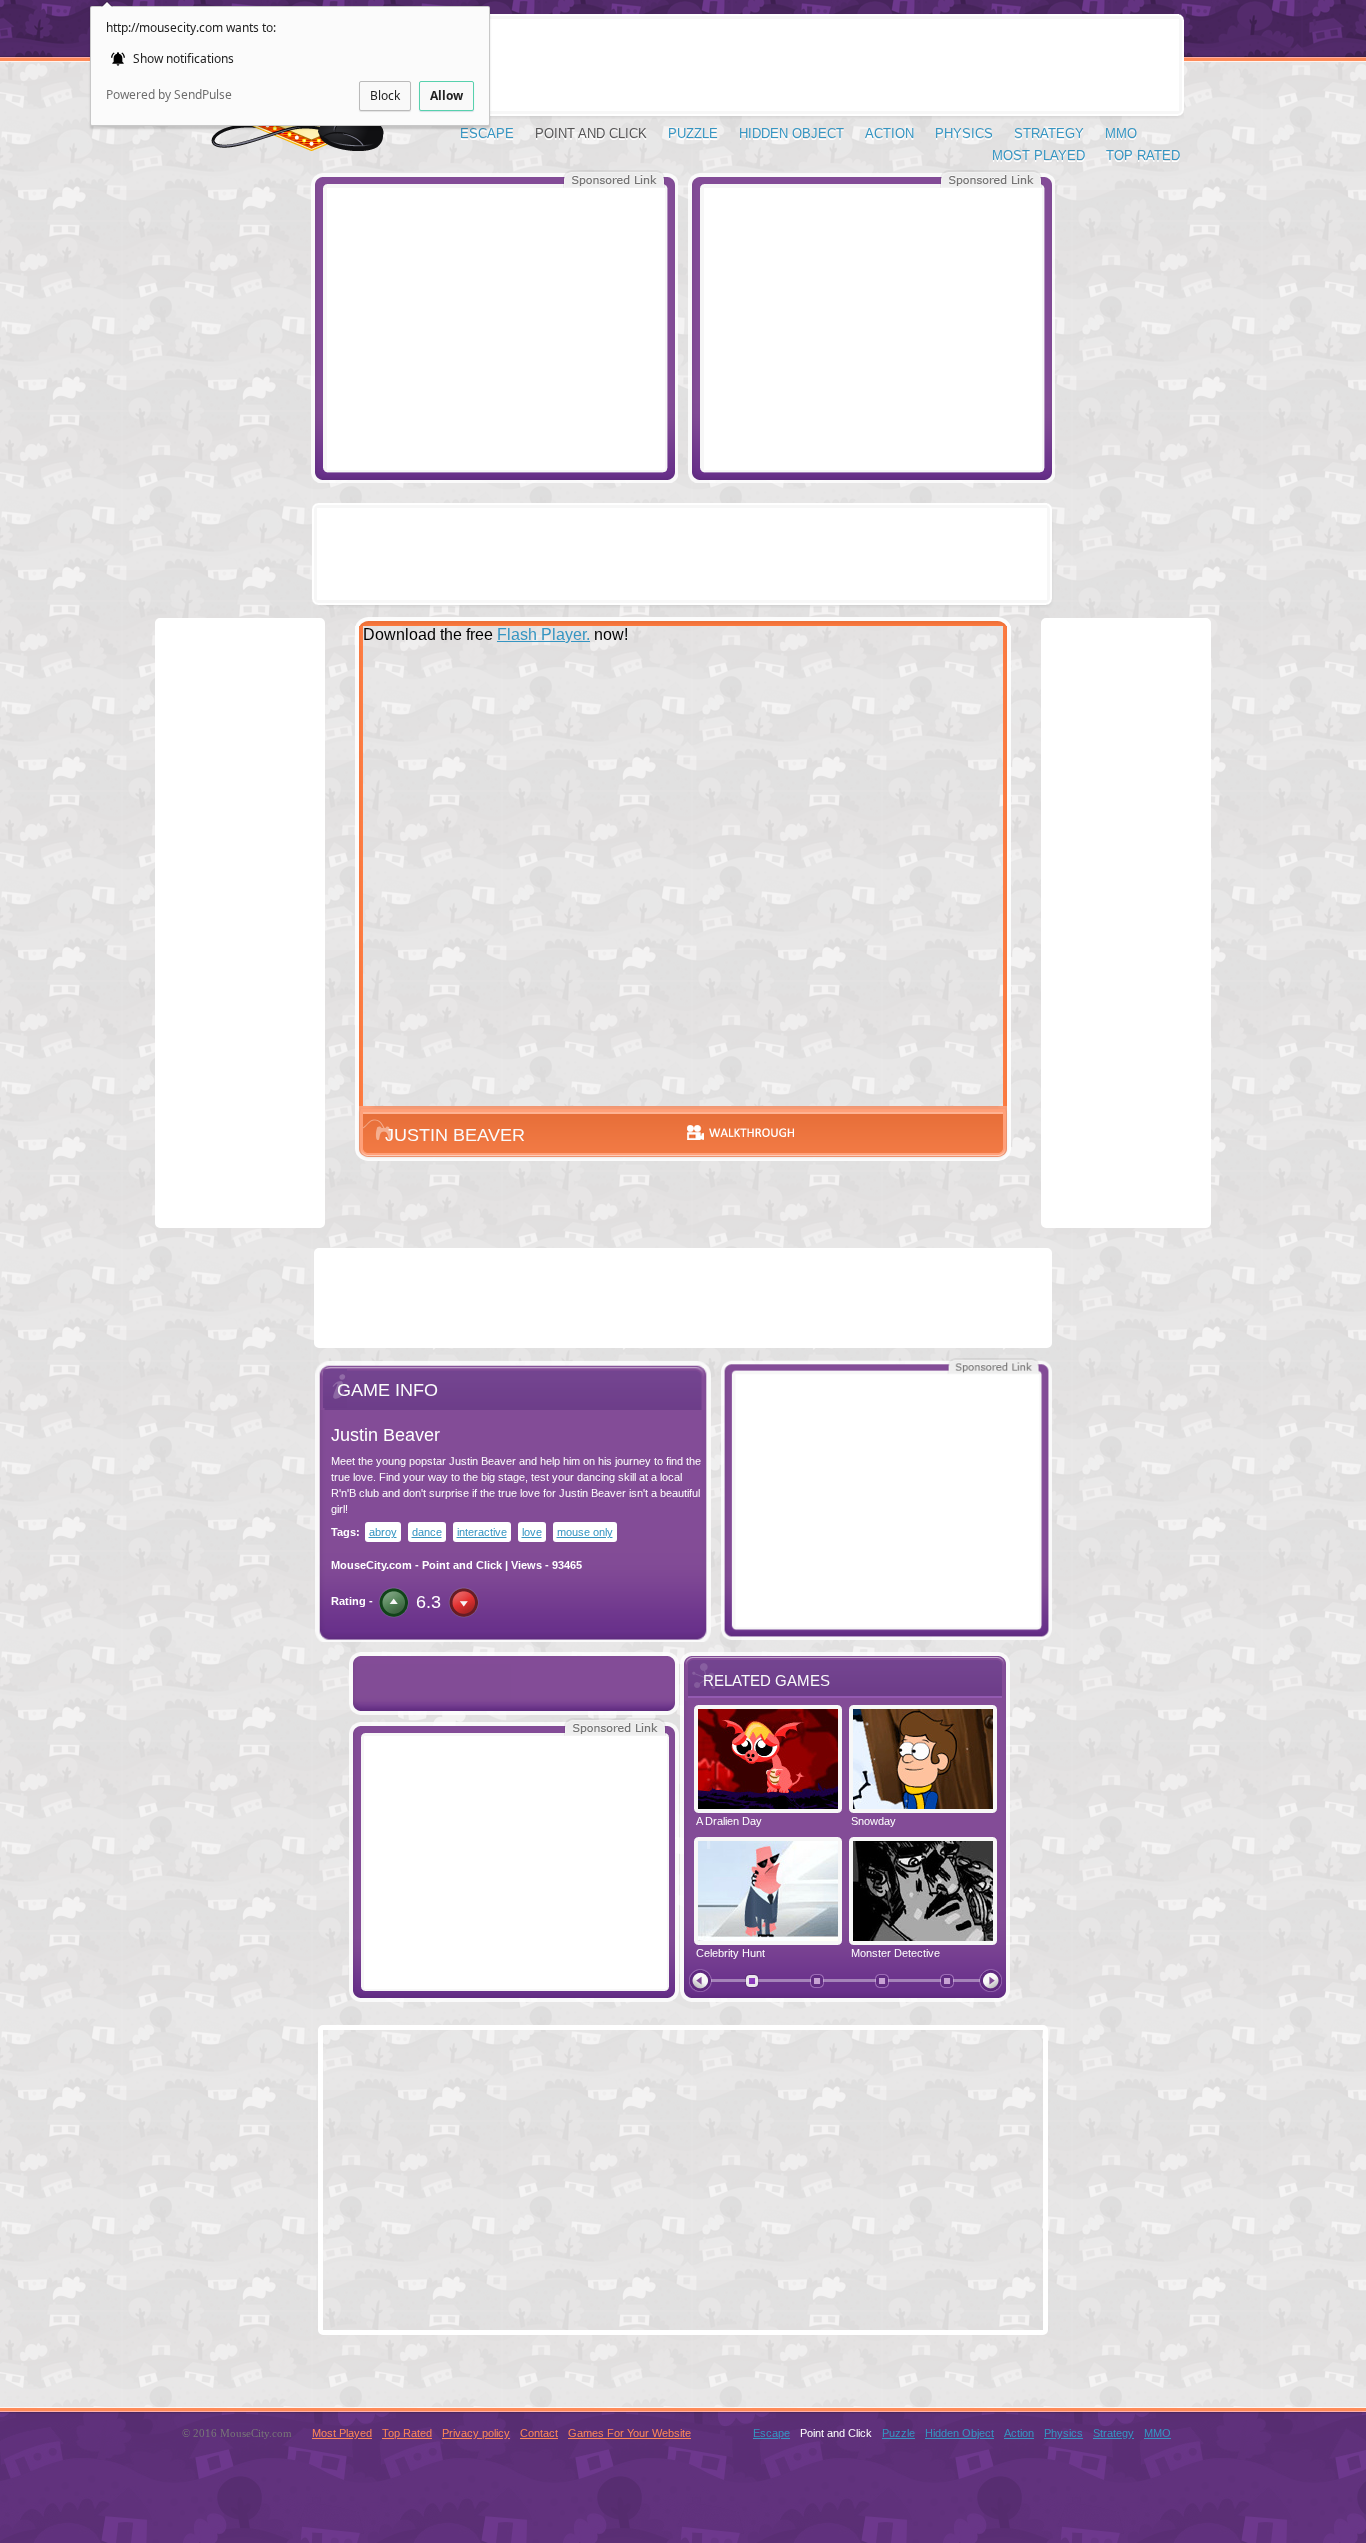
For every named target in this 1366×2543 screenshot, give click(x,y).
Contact (539, 2433)
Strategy (1049, 133)
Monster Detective (895, 1953)
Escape (487, 133)
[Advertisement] (495, 328)
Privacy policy (476, 2433)
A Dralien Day (729, 1821)
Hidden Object (791, 133)
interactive (482, 1532)
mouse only (585, 1532)
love (532, 1532)
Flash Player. (543, 634)
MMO (1121, 133)
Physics (964, 133)
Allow (446, 95)
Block (385, 95)
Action (889, 133)
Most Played (1038, 155)
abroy (383, 1532)
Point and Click (591, 133)
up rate (393, 1602)
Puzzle (693, 133)
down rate (463, 1602)
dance (427, 1532)
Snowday (873, 1821)
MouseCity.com (371, 1565)
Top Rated (1143, 155)
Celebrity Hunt (730, 1953)
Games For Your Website (629, 2433)
